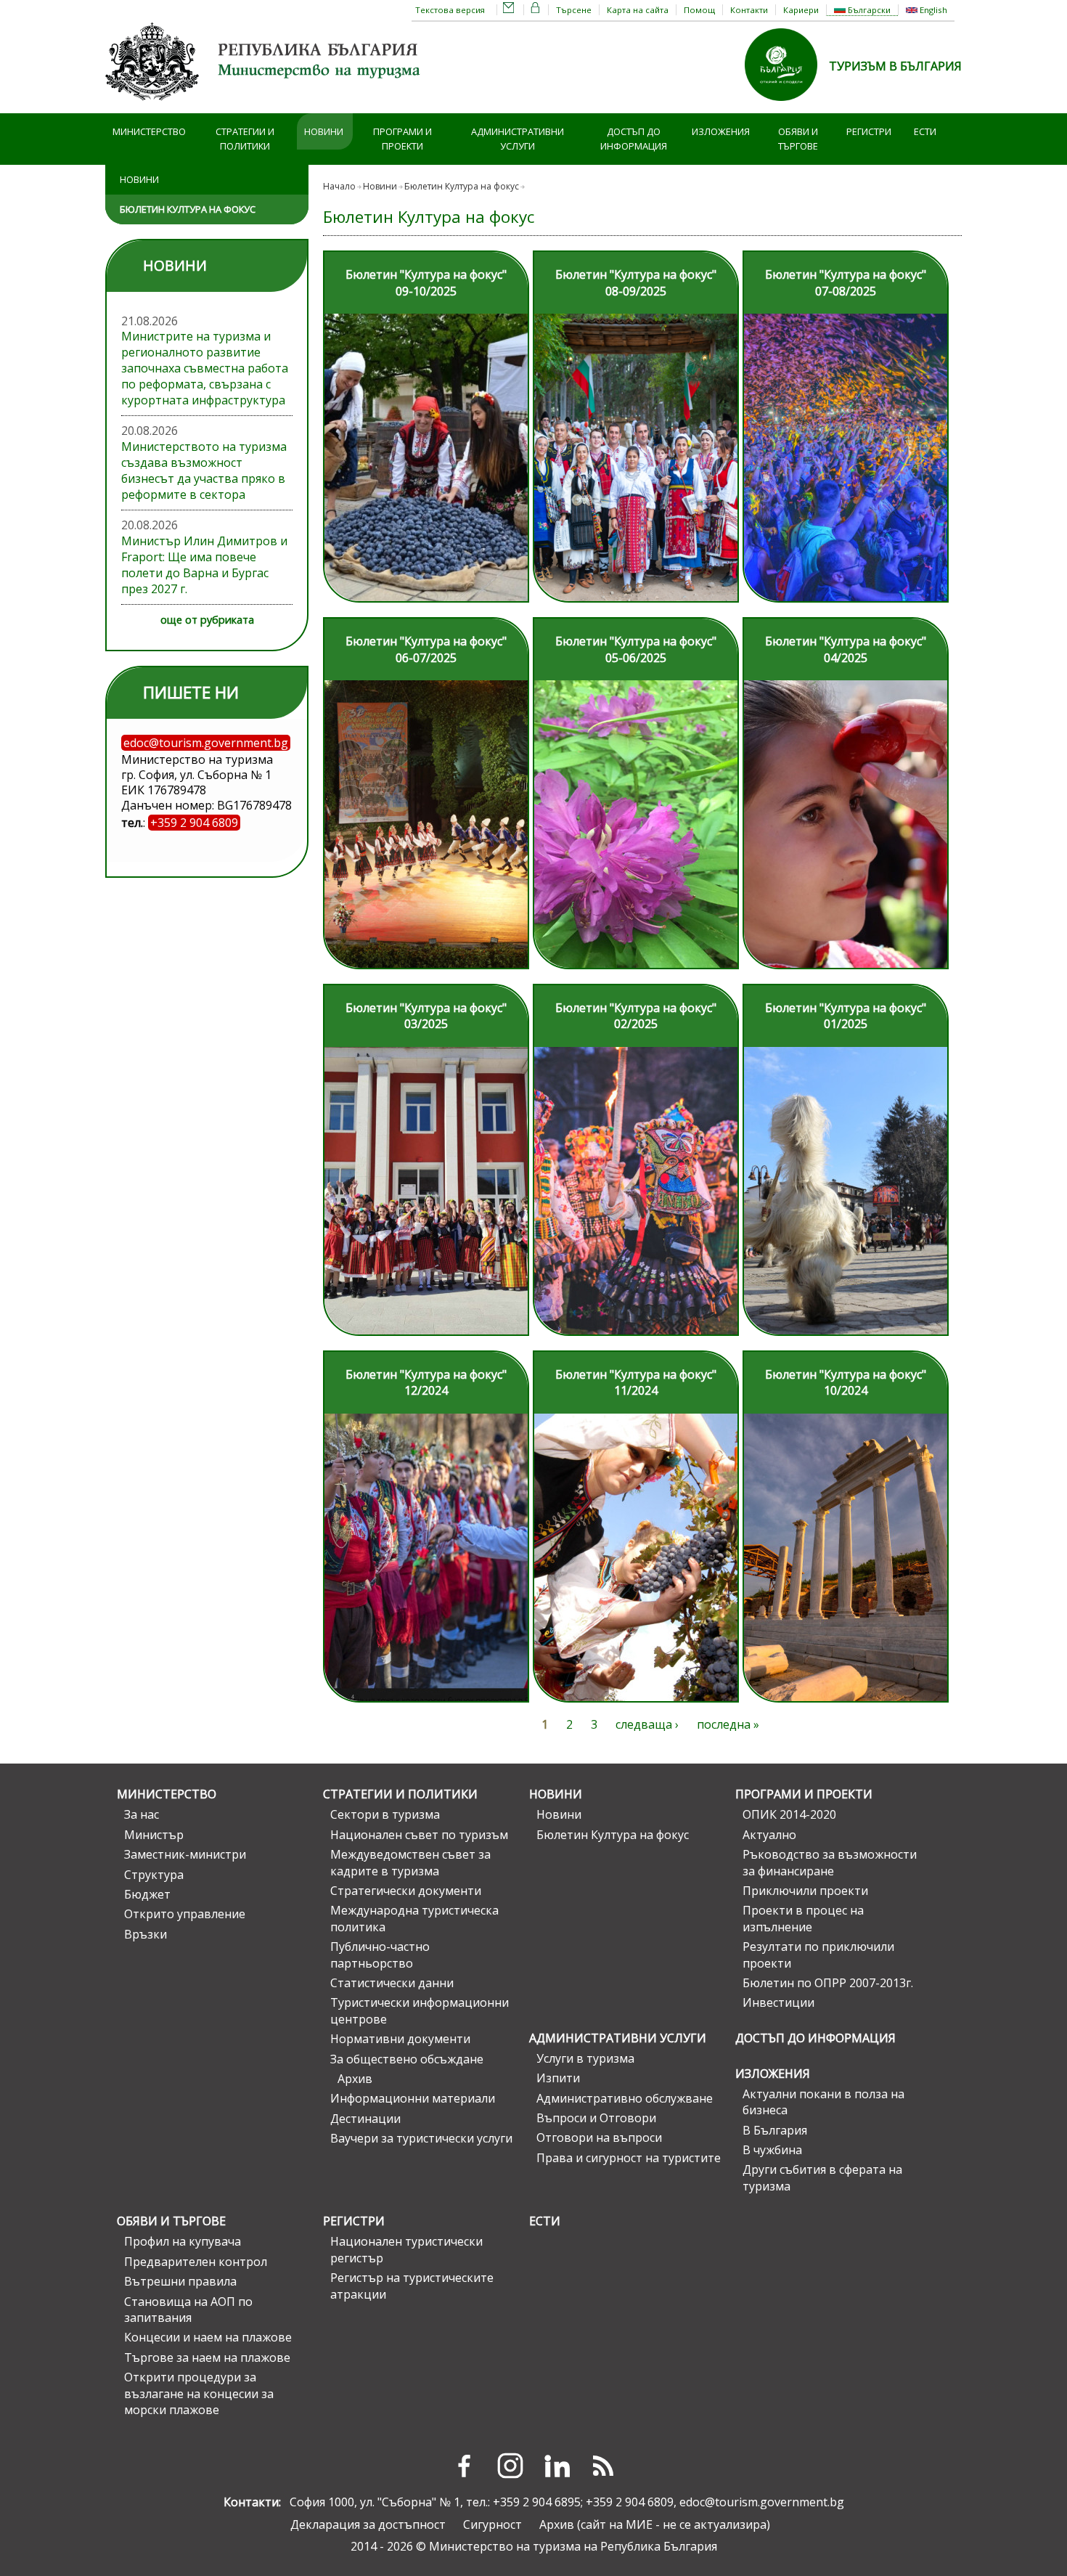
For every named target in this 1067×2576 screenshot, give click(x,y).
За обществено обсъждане (407, 2059)
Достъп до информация (634, 139)
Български (868, 10)
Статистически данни (392, 1983)
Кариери (801, 10)
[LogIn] (536, 10)
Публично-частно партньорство (380, 1955)
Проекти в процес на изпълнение (803, 1918)
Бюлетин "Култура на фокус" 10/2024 (846, 1382)
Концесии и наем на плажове (208, 2337)
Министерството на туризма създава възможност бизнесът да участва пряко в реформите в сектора (204, 470)
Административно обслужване (625, 2098)
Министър (154, 1835)
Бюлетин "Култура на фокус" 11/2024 (636, 1382)
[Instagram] (510, 2466)
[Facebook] (464, 2466)
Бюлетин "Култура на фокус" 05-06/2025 (636, 649)
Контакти (749, 10)
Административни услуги (518, 139)
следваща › (647, 1724)
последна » (728, 1724)
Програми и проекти (402, 139)
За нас (142, 1814)
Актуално (769, 1835)
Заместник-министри (185, 1854)
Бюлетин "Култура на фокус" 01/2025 (846, 1016)
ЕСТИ (925, 131)
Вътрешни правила (180, 2281)
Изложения (721, 131)
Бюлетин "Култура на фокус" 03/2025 (426, 1016)
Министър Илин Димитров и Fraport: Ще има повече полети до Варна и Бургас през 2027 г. (204, 565)
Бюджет (147, 1894)
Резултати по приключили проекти (818, 1955)
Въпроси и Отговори (596, 2118)
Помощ (699, 10)
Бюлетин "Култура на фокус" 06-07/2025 (426, 649)
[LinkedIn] (557, 2466)
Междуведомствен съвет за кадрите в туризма (410, 1862)
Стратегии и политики (245, 139)
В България (775, 2130)
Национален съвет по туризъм (419, 1835)
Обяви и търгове (798, 139)
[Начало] (265, 105)
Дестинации (365, 2119)
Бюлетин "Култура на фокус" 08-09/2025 (636, 282)
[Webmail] (509, 10)
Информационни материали (413, 2098)
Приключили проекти (805, 1891)
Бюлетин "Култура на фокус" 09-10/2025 (426, 282)
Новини (324, 131)
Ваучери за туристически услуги (421, 2138)
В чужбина (772, 2150)
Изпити (558, 2078)
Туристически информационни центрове (420, 2010)
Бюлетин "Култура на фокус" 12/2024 (426, 1382)
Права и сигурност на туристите (629, 2158)
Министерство (149, 131)
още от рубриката (207, 620)
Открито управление (185, 1914)
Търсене (574, 10)
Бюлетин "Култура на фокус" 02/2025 (636, 1016)
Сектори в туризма (385, 1814)
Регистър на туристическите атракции (412, 2286)
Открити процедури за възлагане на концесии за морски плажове (199, 2393)
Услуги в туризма (585, 2058)
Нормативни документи (400, 2039)
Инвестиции (778, 2002)
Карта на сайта (638, 10)
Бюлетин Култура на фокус (188, 209)
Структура (154, 1875)
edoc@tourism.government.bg (762, 2502)
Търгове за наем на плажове (207, 2357)
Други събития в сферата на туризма (822, 2177)
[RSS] (603, 2466)
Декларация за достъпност (368, 2524)
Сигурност (492, 2524)
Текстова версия (450, 10)
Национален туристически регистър (406, 2249)
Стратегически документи (406, 1891)
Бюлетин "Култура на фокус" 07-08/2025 (846, 282)
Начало (339, 186)
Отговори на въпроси (599, 2137)
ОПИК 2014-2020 (789, 1814)
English (932, 10)
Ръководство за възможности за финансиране (830, 1862)
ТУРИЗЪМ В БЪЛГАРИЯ (895, 66)
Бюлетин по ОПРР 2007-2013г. (828, 1983)
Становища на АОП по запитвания (188, 2310)
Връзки (146, 1934)
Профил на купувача (183, 2241)
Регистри (869, 131)
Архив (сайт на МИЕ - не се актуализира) (655, 2524)
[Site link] (787, 105)
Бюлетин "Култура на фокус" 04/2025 (846, 649)
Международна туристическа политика (414, 1918)
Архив (355, 2079)
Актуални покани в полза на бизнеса (823, 2102)
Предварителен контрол (196, 2262)
